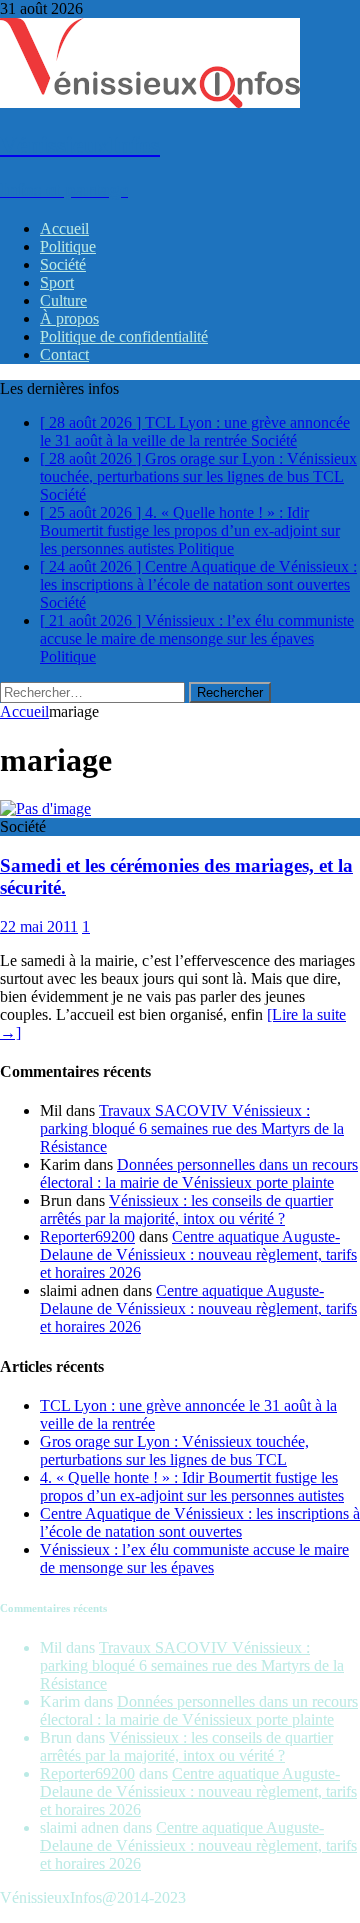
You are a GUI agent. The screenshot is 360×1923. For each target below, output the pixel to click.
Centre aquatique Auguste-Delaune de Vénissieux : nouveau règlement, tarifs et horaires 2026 (198, 1254)
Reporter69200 (87, 1236)
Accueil (64, 228)
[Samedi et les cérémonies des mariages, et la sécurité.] (45, 808)
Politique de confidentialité (124, 336)
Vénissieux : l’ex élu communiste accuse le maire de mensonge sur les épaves (194, 1558)
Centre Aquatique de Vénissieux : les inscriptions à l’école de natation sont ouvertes (200, 1522)
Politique (68, 246)
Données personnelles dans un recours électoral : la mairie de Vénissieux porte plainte (199, 1173)
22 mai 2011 (39, 926)
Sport (57, 282)
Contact (64, 354)
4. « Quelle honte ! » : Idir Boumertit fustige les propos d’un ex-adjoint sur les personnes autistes (192, 1486)
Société (63, 264)
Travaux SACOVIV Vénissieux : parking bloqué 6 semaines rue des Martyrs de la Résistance (192, 1128)
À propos (69, 318)
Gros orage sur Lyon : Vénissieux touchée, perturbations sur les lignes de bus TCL (174, 1450)
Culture (63, 300)
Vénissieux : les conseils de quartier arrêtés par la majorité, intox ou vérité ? (186, 1209)
